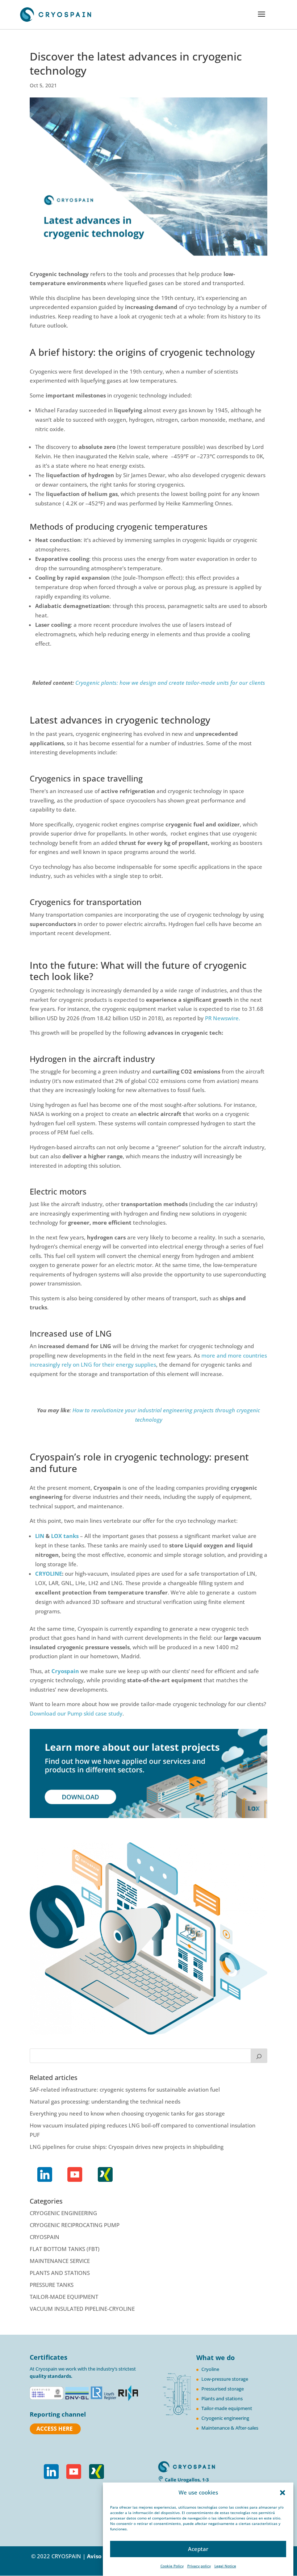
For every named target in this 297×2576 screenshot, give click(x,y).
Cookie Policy (172, 2566)
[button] (283, 2493)
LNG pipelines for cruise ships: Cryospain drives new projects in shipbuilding (127, 2147)
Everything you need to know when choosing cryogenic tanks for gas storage (127, 2113)
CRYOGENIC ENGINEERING (63, 2213)
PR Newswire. (223, 1018)
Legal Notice (225, 2566)
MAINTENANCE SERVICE (60, 2261)
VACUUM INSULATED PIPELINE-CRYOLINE (82, 2309)
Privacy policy (199, 2566)
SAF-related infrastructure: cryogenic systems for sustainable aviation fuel (125, 2089)
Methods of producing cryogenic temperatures (119, 526)
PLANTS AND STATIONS (60, 2273)
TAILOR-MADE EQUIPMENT (64, 2297)
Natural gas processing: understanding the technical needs (105, 2101)
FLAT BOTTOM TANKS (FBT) (65, 2249)
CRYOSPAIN (45, 2237)
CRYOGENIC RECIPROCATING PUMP (75, 2225)
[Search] (259, 2056)
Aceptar (198, 2549)
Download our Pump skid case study (76, 1713)
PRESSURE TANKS (52, 2285)
